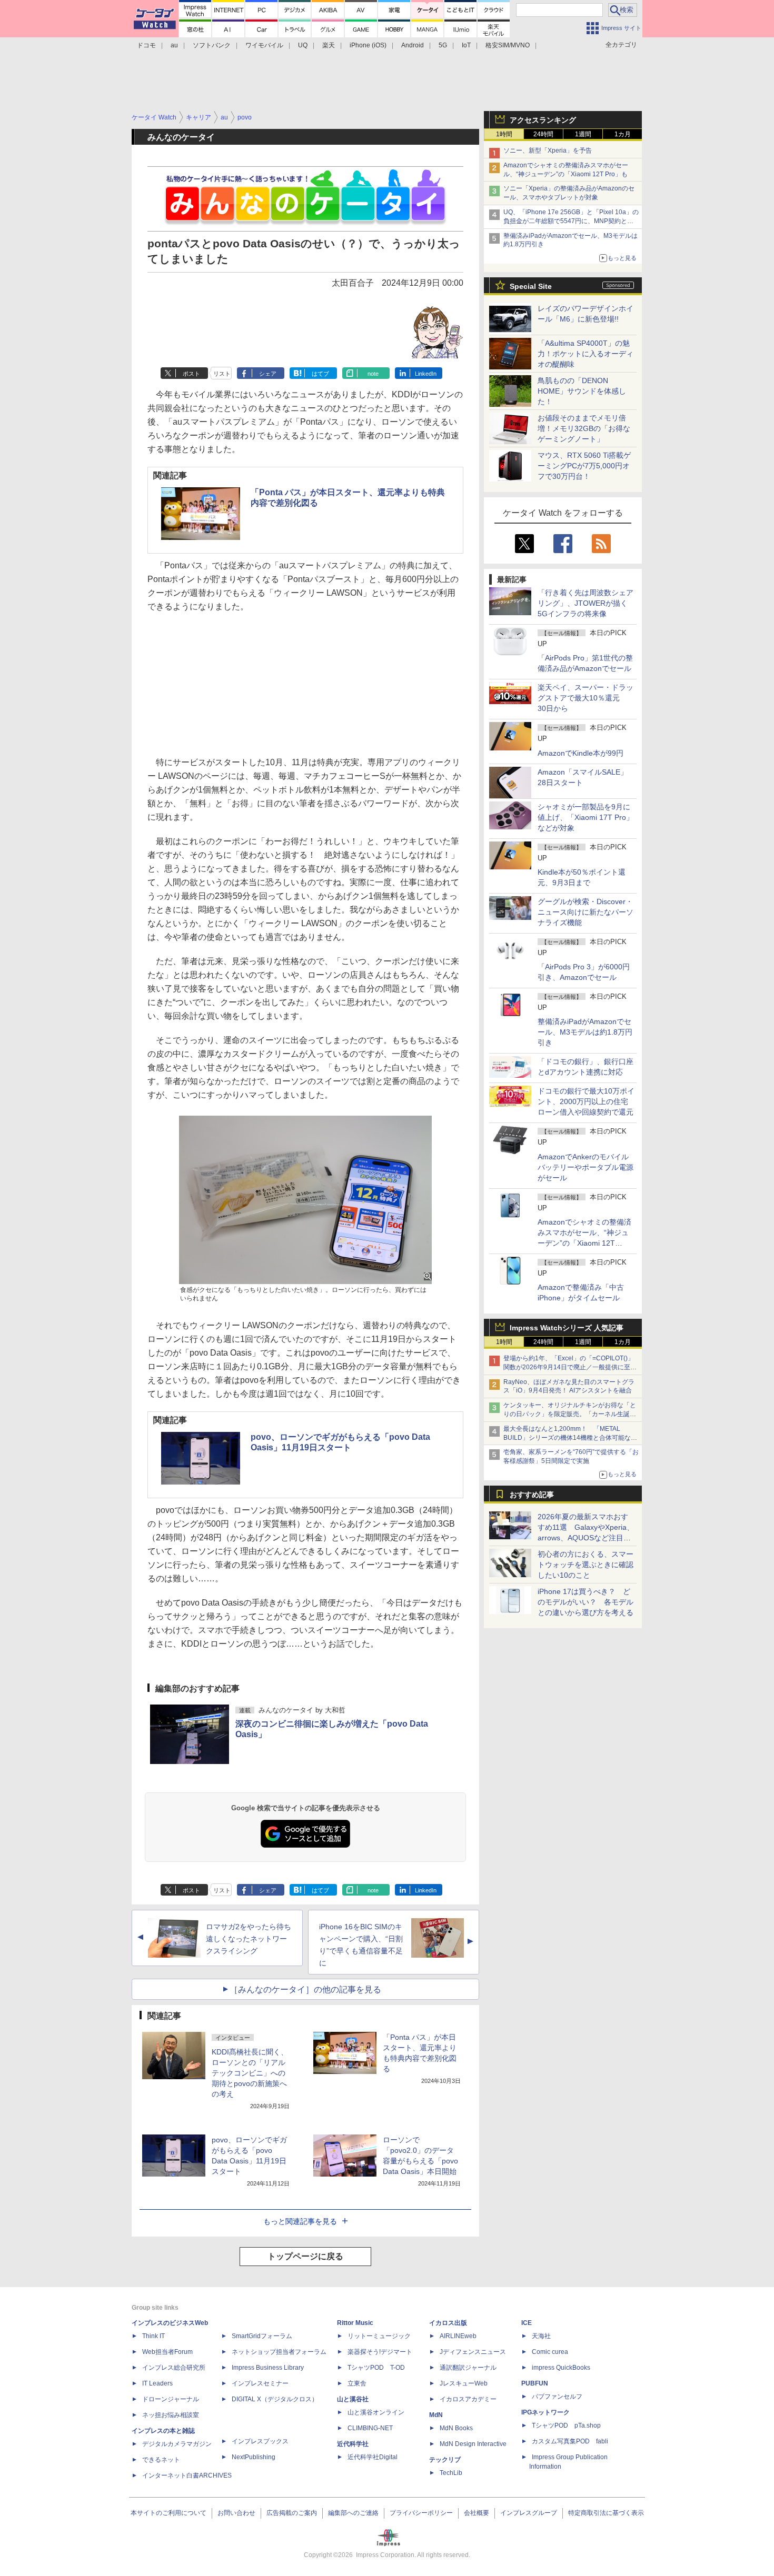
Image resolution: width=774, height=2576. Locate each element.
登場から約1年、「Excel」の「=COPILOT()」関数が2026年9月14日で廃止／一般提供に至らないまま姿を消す (570, 1367)
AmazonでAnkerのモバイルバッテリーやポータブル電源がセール (586, 1167)
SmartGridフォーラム (262, 2336)
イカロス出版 (448, 2323)
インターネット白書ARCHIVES (187, 2475)
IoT (466, 45)
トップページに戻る (305, 2256)
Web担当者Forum (167, 2352)
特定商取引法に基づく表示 (606, 2513)
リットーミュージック (379, 2336)
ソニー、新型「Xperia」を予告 (548, 151)
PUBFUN (535, 2383)
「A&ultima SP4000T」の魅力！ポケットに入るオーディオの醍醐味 (586, 354)
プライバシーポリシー (421, 2513)
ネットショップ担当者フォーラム (279, 2352)
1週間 (583, 134)
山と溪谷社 (353, 2399)
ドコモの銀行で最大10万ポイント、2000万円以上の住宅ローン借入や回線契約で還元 (586, 1101)
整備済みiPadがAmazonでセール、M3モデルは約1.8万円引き (585, 1032)
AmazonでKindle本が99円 (580, 753)
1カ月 (623, 134)
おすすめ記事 (532, 1495)
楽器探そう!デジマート (380, 2352)
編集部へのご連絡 (353, 2513)
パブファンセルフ (557, 2397)
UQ (303, 45)
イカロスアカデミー (468, 2399)
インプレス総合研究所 (174, 2368)
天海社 (541, 2336)
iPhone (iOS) (368, 45)
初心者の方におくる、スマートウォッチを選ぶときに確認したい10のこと (586, 1565)
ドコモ (146, 45)
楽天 (329, 45)
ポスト (191, 374)
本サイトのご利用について (168, 2513)
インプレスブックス (260, 2441)
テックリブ (445, 2460)
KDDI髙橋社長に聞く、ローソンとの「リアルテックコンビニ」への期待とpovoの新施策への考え (250, 2073)
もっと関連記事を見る (300, 2221)
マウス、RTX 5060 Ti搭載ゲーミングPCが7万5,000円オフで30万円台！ (584, 466)
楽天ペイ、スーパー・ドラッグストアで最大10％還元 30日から (586, 698)
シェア (268, 374)
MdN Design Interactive (473, 2444)
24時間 (543, 134)
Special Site (531, 286)
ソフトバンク (212, 45)
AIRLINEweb (458, 2336)
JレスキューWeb (464, 2383)
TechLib (451, 2473)
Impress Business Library (268, 2368)
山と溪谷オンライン (376, 2412)
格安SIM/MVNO (508, 45)
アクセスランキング (543, 120)
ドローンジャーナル (171, 2399)
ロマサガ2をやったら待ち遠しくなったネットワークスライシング (249, 1939)
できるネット (161, 2460)
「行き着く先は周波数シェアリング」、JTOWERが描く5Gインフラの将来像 (586, 603)
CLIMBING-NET (370, 2428)
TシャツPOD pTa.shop (566, 2425)
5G (443, 45)
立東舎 (357, 2383)
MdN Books (456, 2428)
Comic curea (550, 2352)
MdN (436, 2415)
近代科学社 (353, 2444)
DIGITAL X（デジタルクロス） (275, 2399)
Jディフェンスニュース (473, 2352)
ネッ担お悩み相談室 (171, 2415)
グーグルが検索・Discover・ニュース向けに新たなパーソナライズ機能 (586, 912)
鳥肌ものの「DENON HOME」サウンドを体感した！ (582, 391)
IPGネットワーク (545, 2412)
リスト (222, 374)
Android (413, 45)
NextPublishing (254, 2457)
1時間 (504, 134)
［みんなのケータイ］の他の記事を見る (305, 1989)
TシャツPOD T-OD (376, 2368)
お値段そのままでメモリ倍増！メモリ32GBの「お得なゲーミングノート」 (584, 428)
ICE (527, 2323)
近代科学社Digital (373, 2457)
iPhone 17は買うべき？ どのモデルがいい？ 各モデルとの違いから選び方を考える (586, 1602)
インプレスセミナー (260, 2383)
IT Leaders (157, 2383)
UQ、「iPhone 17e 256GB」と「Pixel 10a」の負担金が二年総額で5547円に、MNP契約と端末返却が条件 (571, 221)
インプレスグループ (529, 2513)
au (174, 45)
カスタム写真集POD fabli (570, 2441)
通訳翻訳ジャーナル (468, 2368)
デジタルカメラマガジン (177, 2444)
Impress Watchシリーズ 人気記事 (567, 1328)
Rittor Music (355, 2323)
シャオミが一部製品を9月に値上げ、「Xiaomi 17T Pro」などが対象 (586, 817)
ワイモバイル (264, 45)
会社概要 (477, 2513)
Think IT (153, 2336)
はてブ (320, 374)
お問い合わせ (236, 2513)
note (373, 374)
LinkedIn (426, 374)
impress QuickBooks (561, 2368)
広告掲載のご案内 (292, 2513)
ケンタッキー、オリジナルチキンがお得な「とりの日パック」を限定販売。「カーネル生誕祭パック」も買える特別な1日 (570, 1414)
